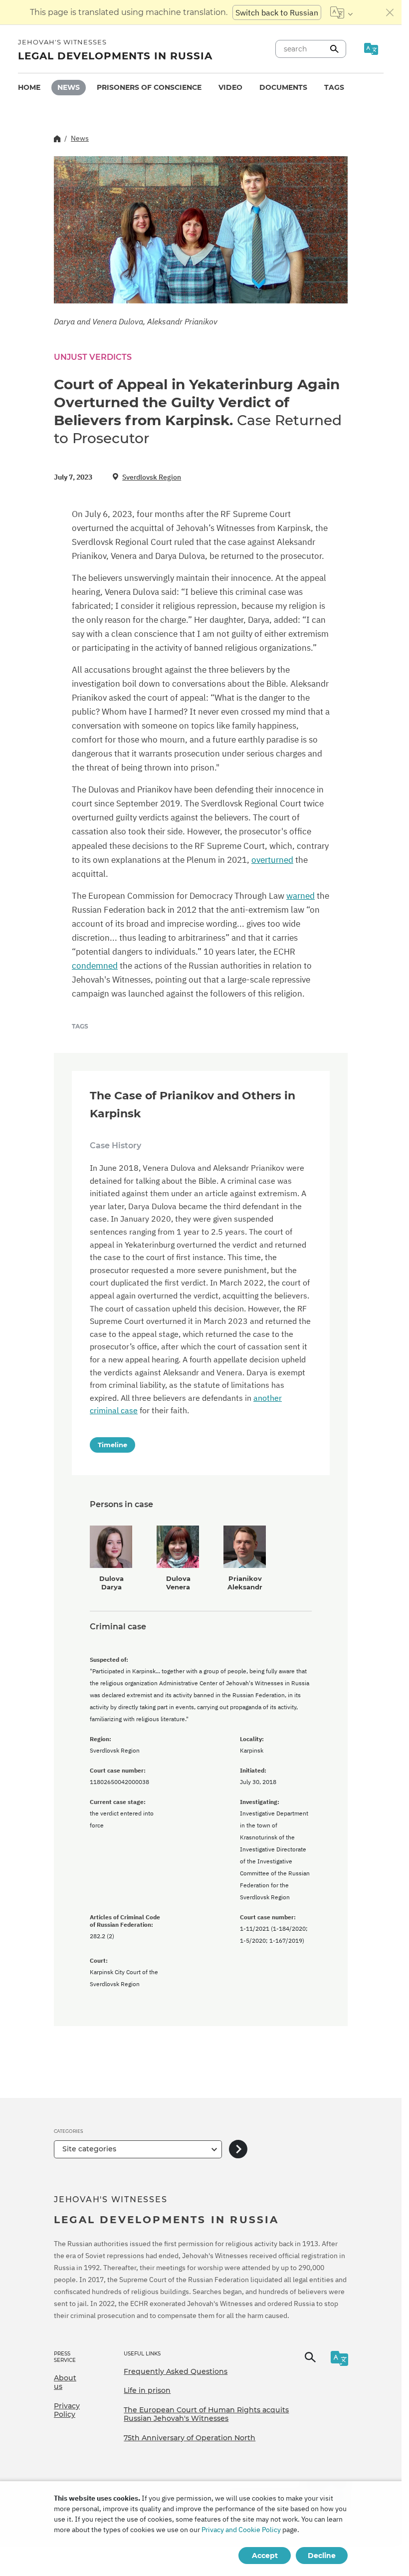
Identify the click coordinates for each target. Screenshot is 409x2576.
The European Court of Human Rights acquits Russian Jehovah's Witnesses (206, 2414)
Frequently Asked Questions (176, 2371)
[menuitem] (29, 88)
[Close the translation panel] (390, 12)
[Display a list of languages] (341, 12)
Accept (265, 2556)
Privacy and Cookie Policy (241, 2530)
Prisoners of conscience (149, 87)
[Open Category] (238, 2150)
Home (29, 87)
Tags (334, 87)
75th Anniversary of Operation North (190, 2438)
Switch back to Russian (277, 12)
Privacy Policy (67, 2410)
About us (65, 2382)
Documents (283, 87)
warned (301, 896)
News (69, 87)
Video (230, 87)
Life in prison (147, 2390)
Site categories (89, 2149)
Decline (322, 2556)
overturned (272, 860)
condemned (95, 966)
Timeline (112, 1445)
